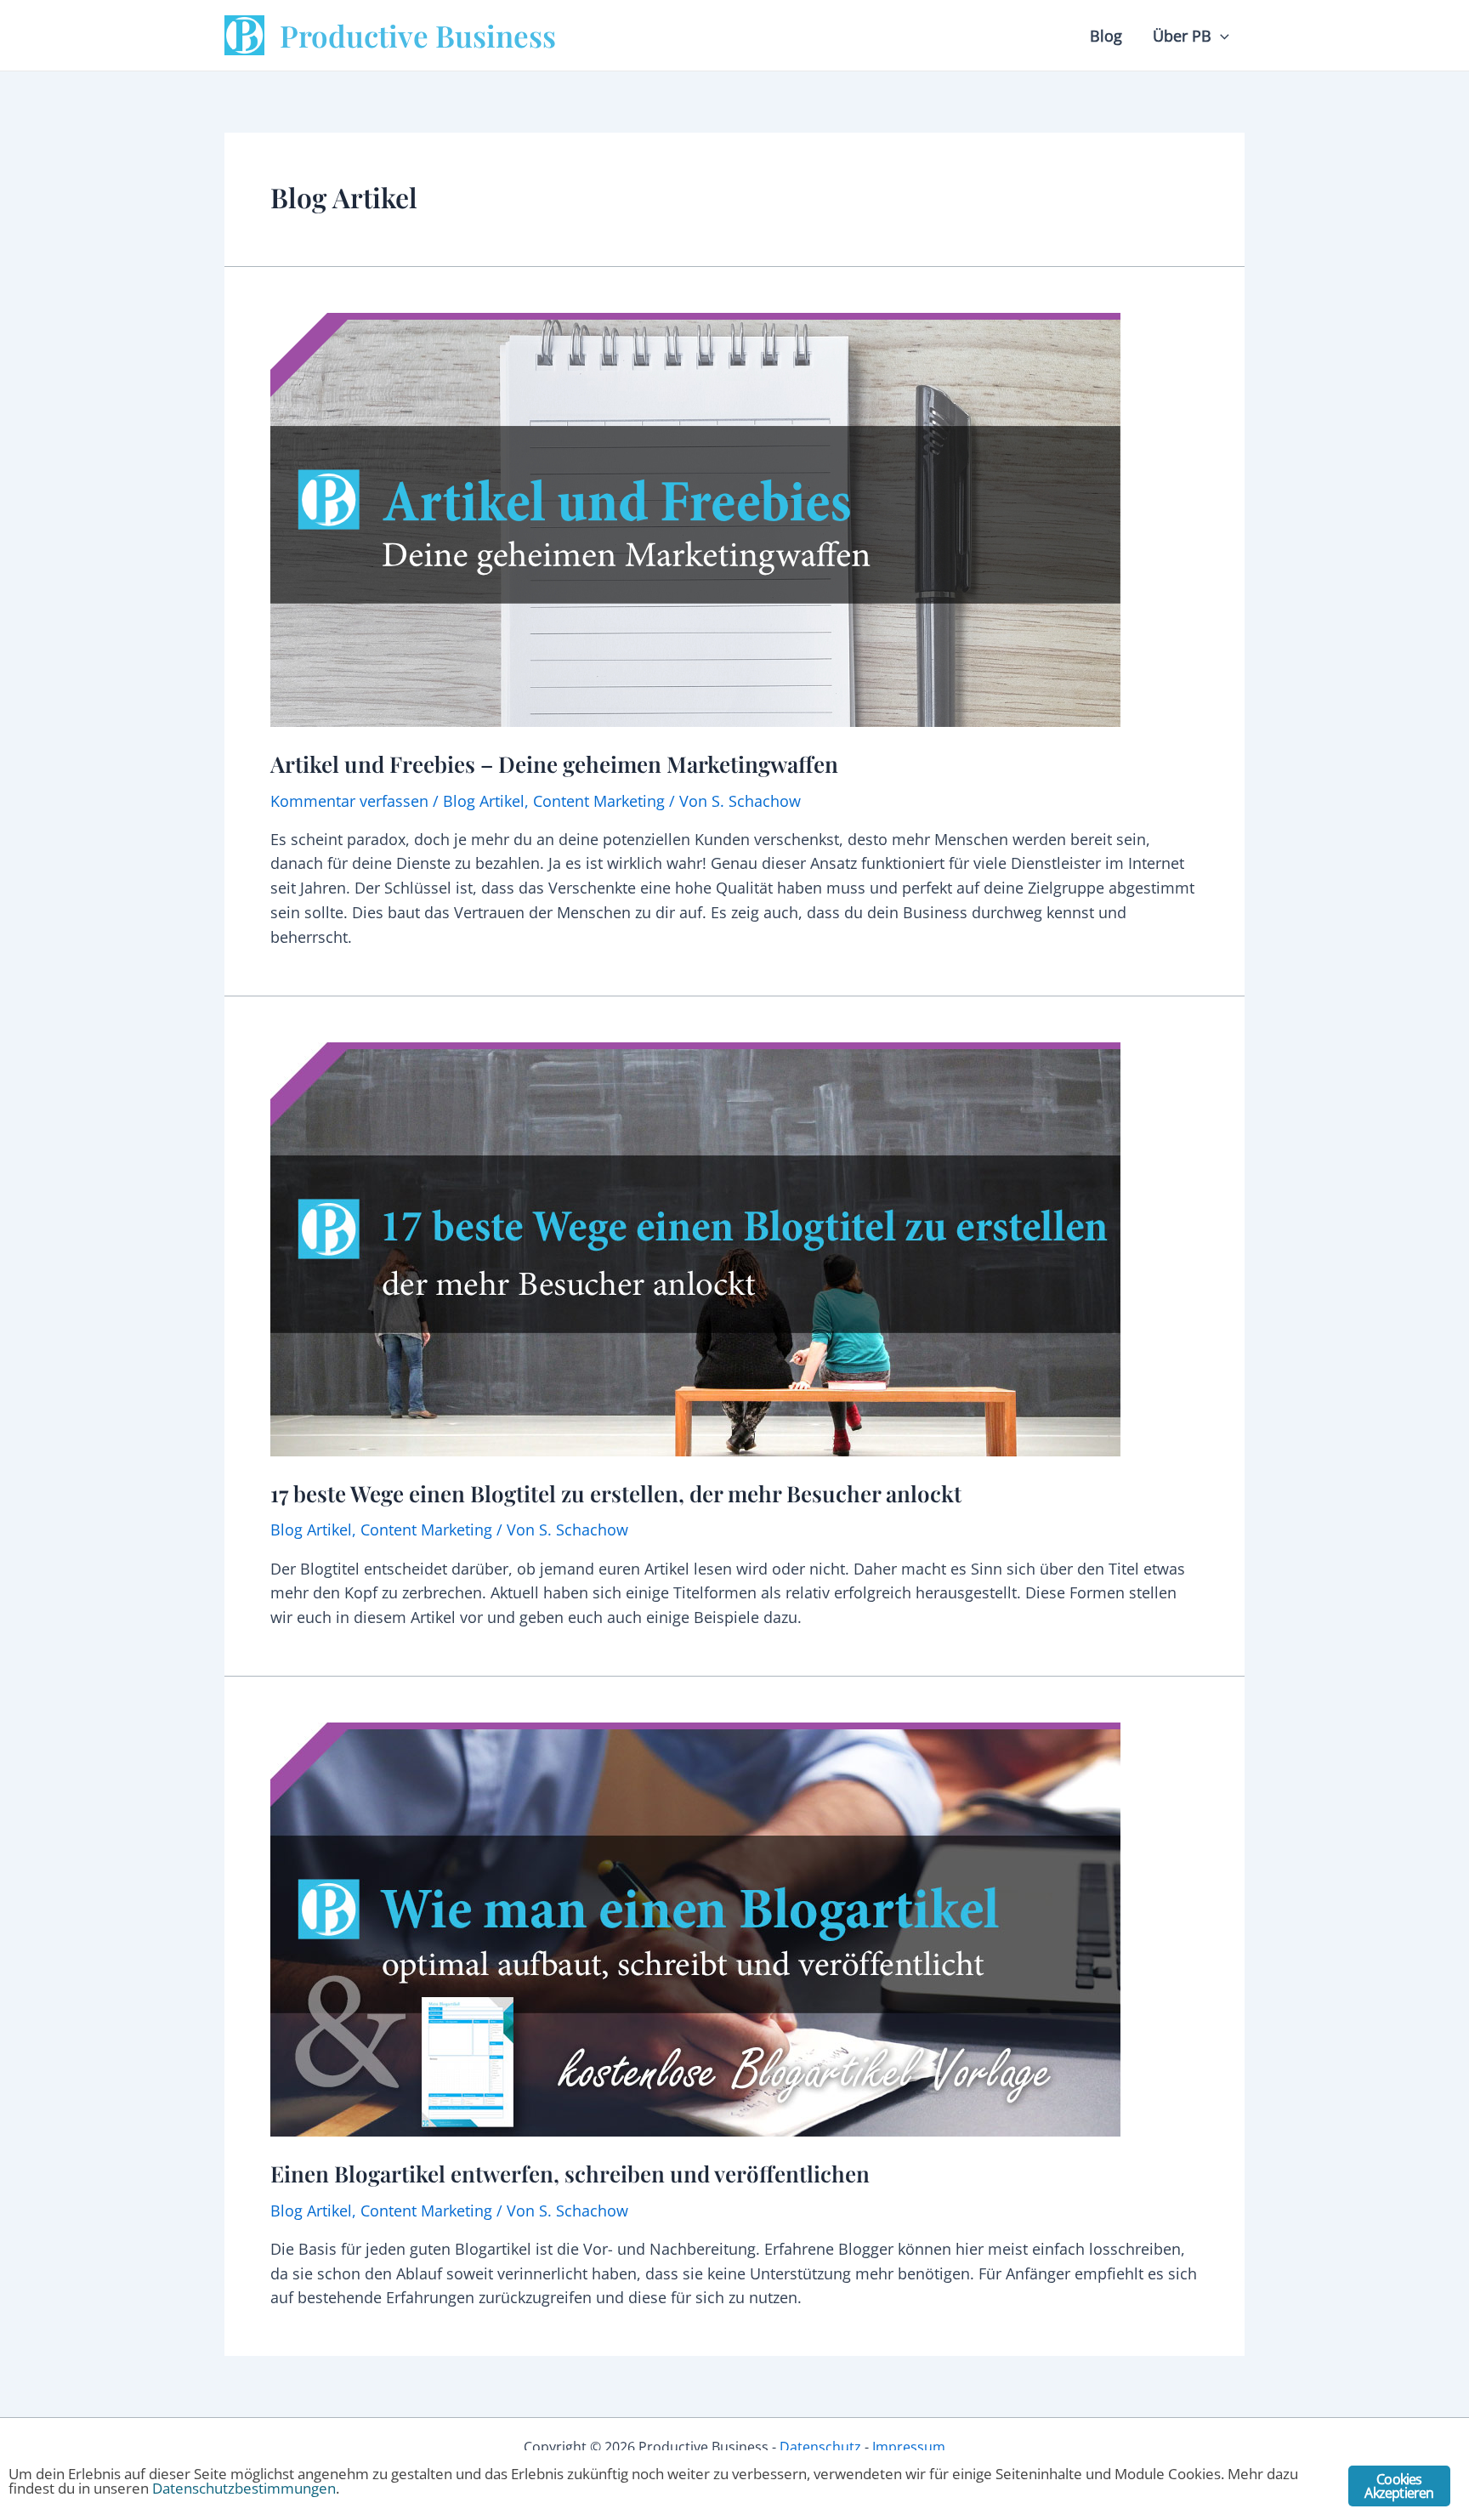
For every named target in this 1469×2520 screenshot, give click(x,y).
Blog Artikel (484, 801)
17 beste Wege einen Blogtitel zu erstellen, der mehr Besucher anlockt (616, 1493)
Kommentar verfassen (349, 801)
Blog (1106, 36)
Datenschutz (820, 2447)
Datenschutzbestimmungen (244, 2488)
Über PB (1182, 36)
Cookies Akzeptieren (1399, 2486)
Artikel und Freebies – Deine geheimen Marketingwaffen (554, 764)
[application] (1220, 36)
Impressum (909, 2447)
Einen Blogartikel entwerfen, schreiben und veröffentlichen (570, 2174)
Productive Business (418, 35)
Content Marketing (599, 801)
